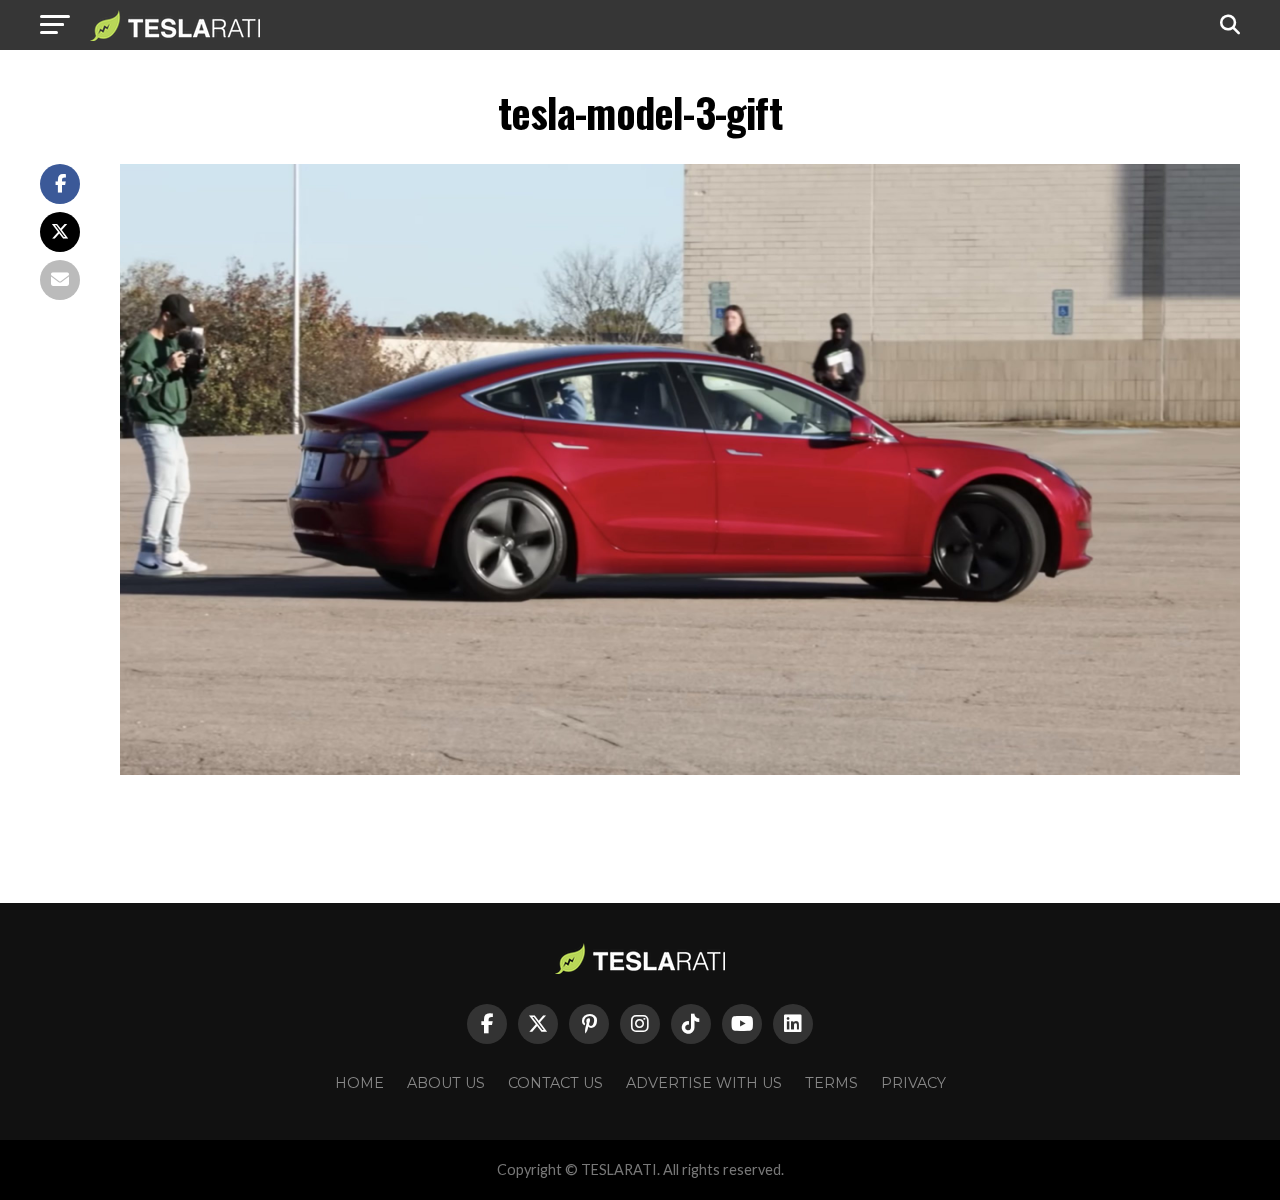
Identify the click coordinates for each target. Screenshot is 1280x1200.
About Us (446, 1083)
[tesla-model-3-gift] (680, 769)
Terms (831, 1083)
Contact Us (555, 1083)
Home (359, 1083)
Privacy (913, 1083)
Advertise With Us (704, 1083)
